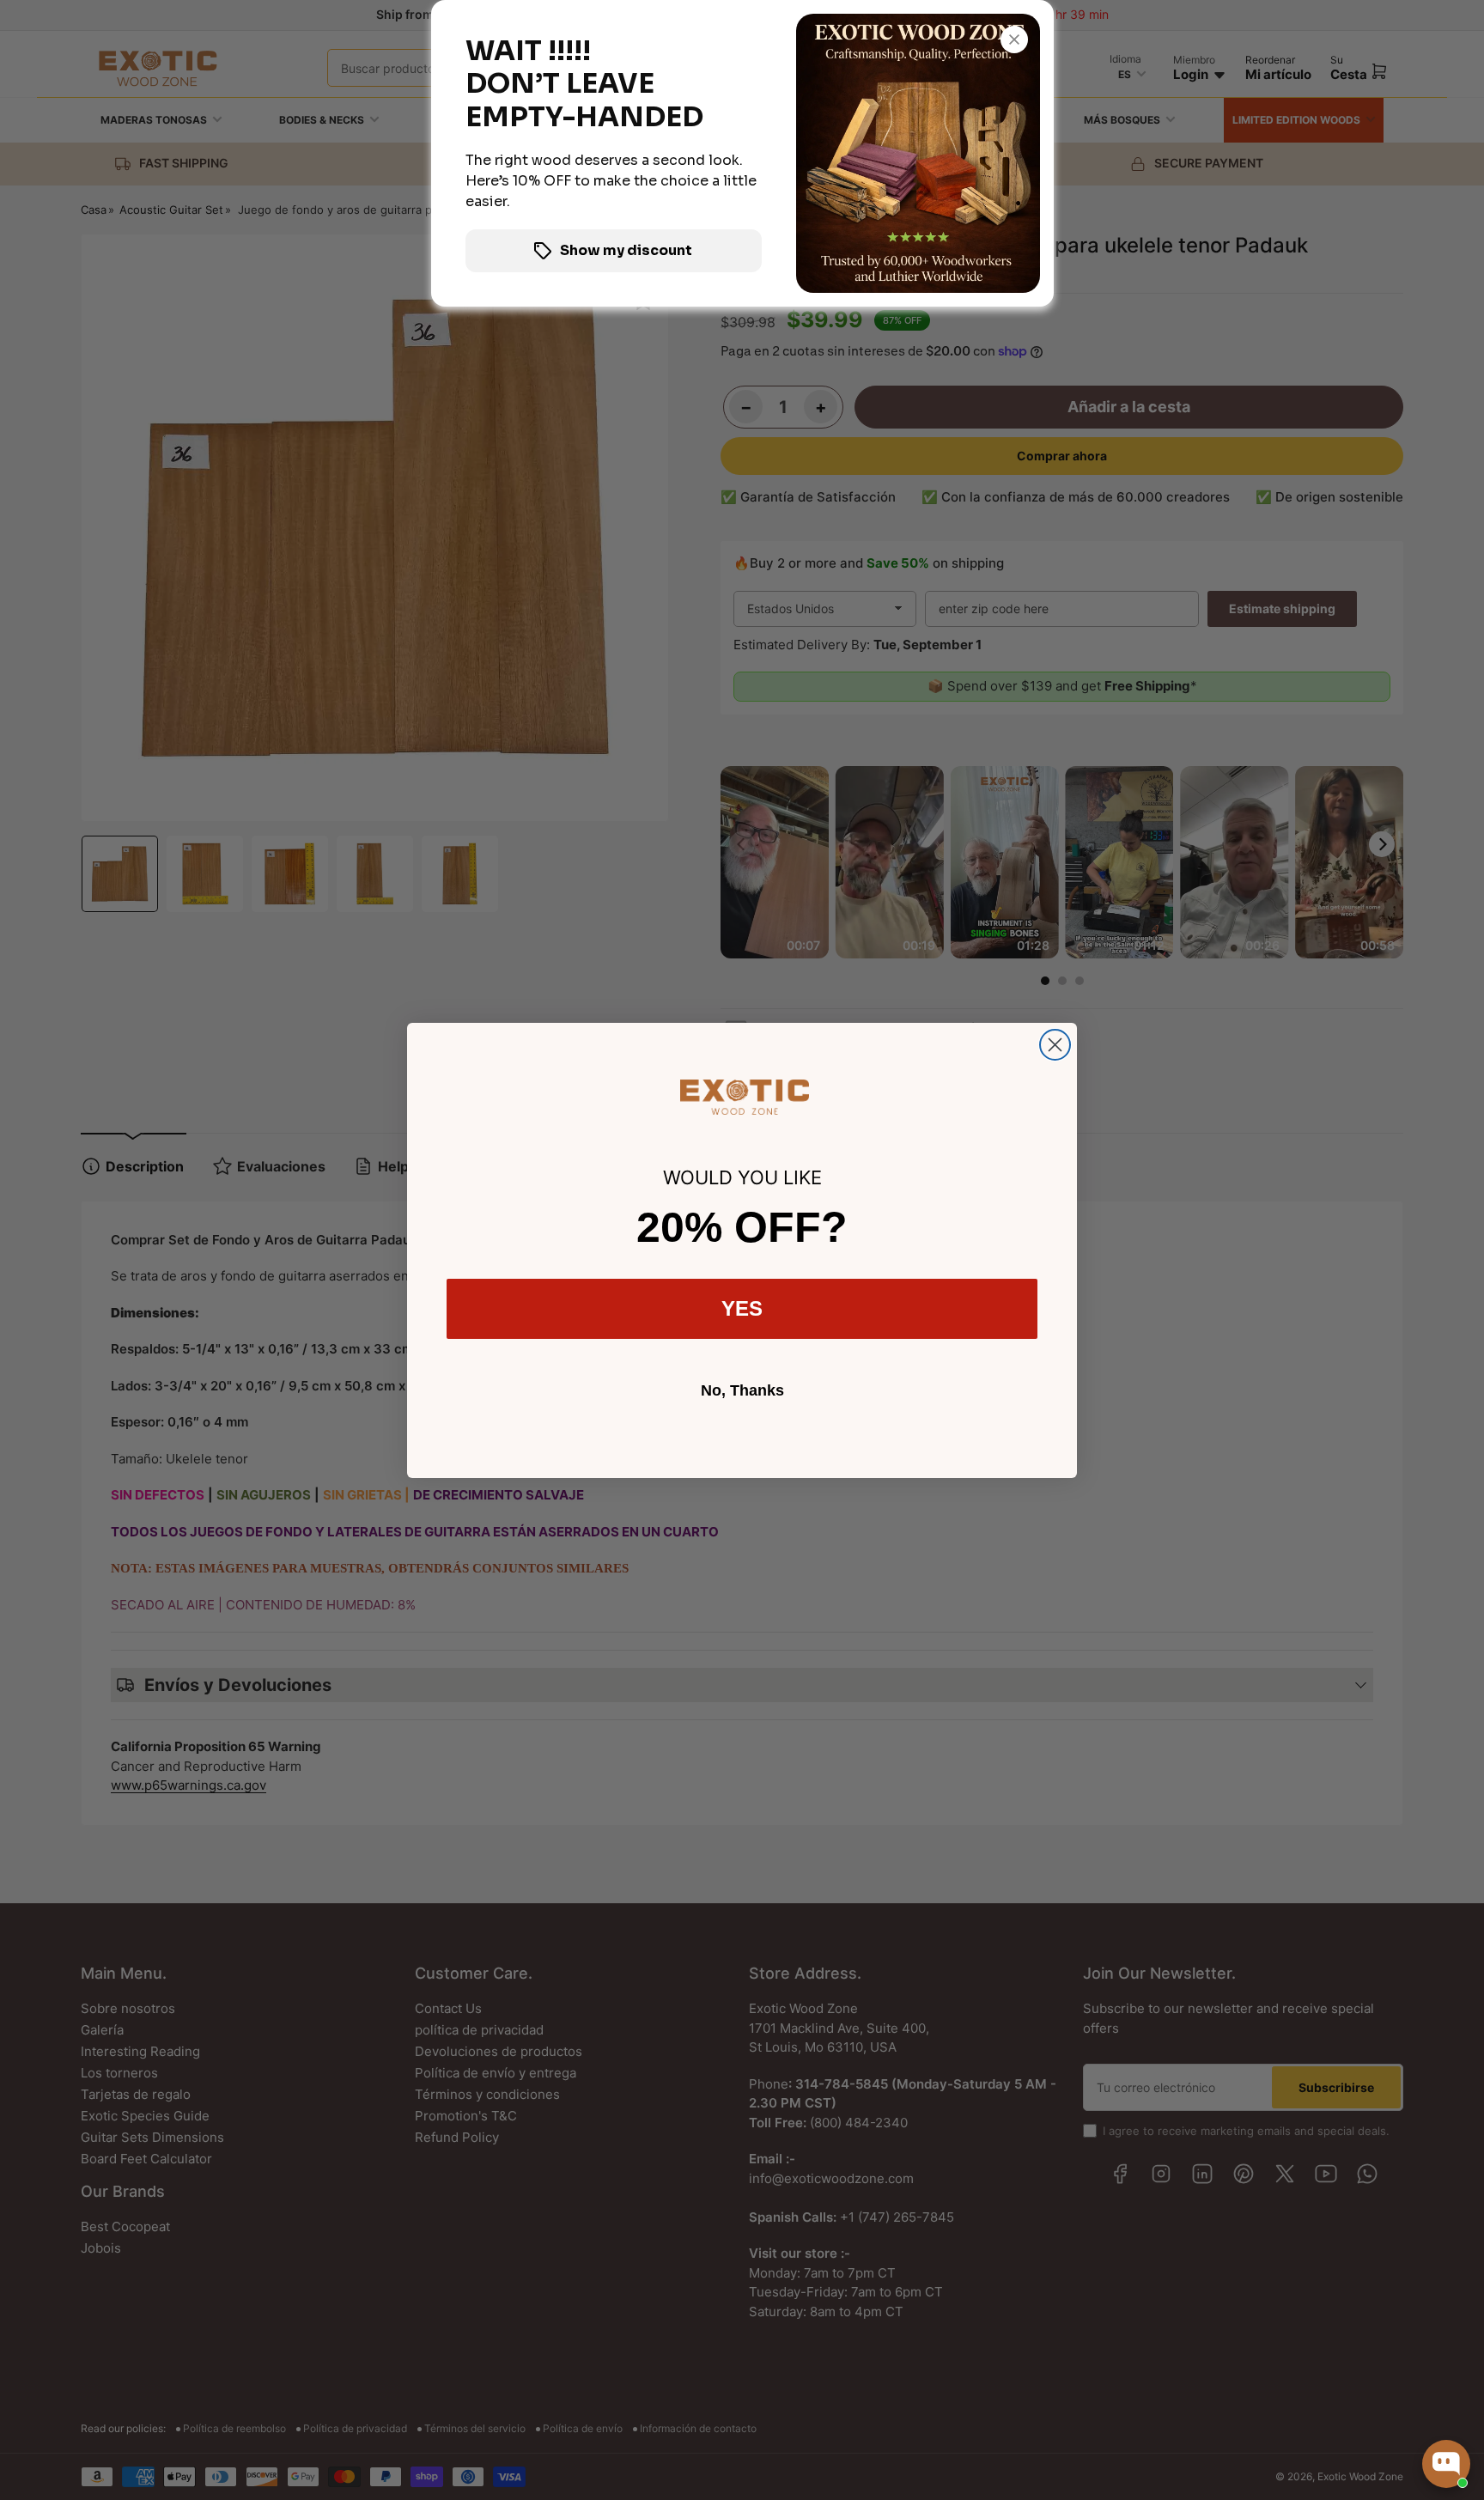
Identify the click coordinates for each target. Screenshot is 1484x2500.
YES (742, 1308)
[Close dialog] (1055, 1045)
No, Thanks (742, 1390)
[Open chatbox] (1446, 2464)
